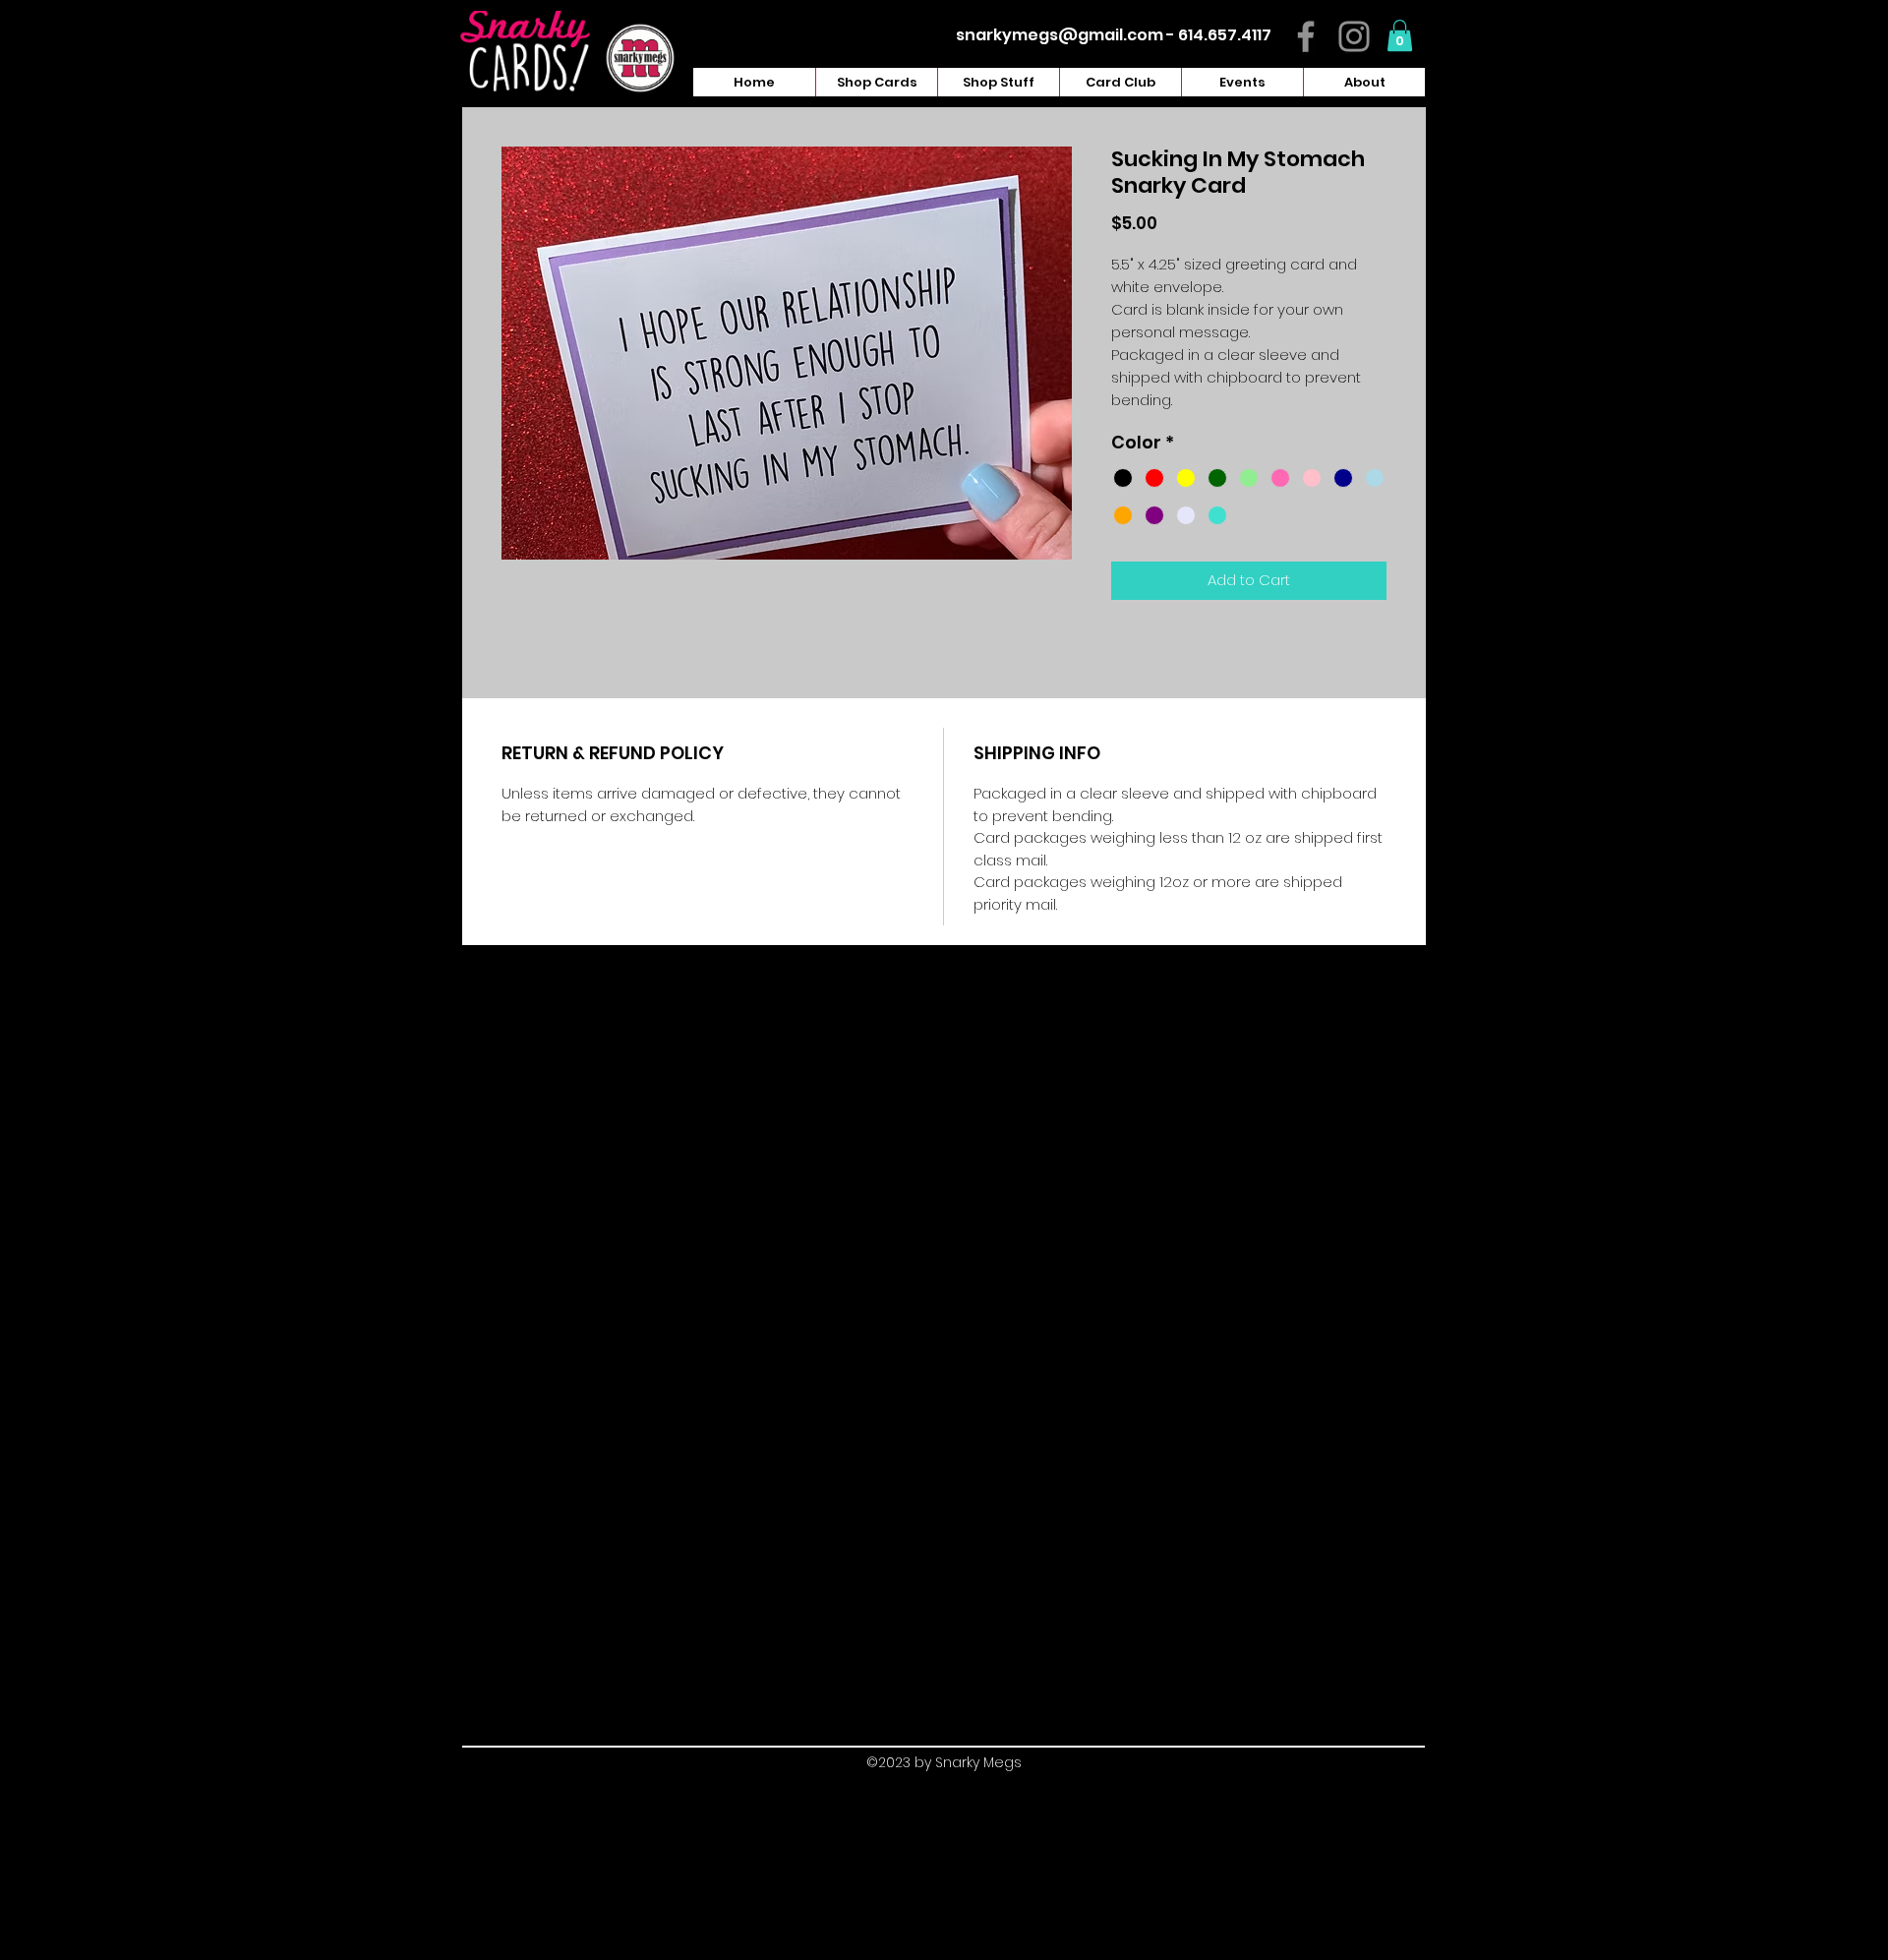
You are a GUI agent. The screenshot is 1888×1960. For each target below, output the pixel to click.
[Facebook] (1306, 36)
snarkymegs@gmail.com (1060, 35)
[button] (1400, 35)
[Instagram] (1354, 36)
